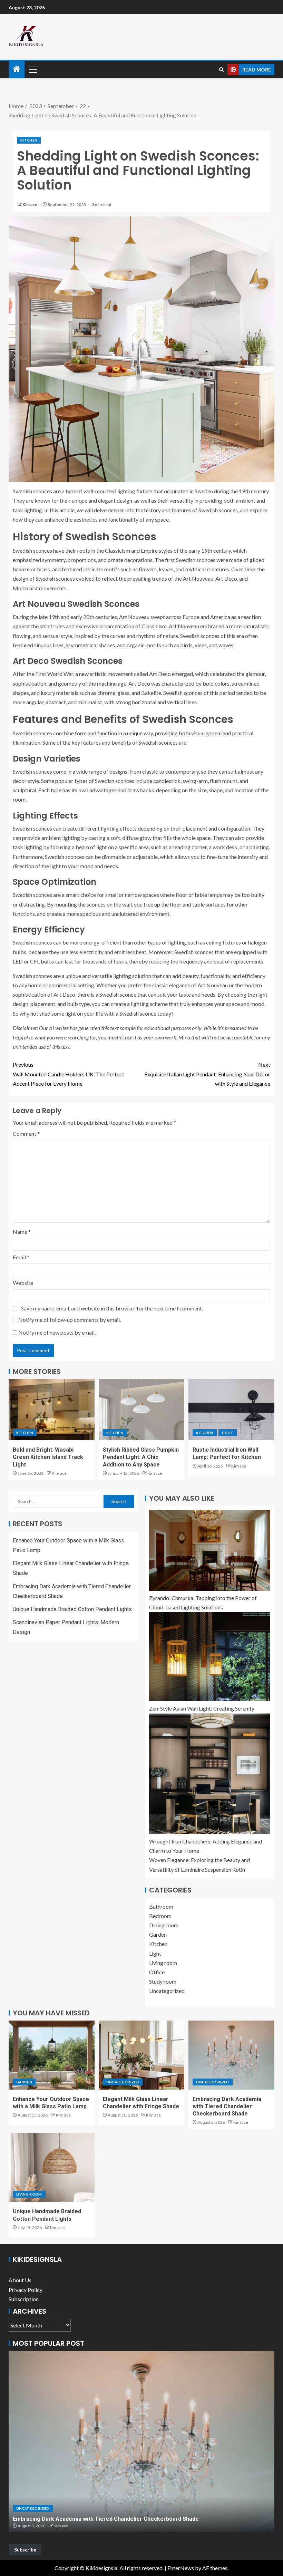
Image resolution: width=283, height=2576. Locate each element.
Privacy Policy (26, 2290)
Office (157, 1972)
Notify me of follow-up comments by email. (70, 1320)
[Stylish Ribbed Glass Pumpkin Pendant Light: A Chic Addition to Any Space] (142, 1410)
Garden (158, 1934)
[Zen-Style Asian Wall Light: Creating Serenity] (210, 1657)
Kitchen (29, 140)
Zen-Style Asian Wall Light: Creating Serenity (202, 1708)
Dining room (164, 1925)
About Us (20, 2280)
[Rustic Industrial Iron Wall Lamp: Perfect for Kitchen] (231, 1410)
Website (23, 1283)
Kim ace (30, 205)
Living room (163, 1963)
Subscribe (25, 2550)
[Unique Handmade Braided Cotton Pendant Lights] (52, 2167)
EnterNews (181, 2568)
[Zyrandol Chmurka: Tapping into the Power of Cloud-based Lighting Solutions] (210, 1550)
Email (21, 1257)
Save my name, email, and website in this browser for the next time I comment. (112, 1308)
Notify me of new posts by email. (57, 1332)
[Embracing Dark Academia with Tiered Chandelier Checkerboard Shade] (231, 2055)
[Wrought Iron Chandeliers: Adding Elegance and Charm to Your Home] (210, 1774)
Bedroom (160, 1916)
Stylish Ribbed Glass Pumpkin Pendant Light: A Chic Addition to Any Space (141, 1457)
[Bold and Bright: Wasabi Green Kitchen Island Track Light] (52, 1410)
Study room (163, 1981)
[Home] (17, 69)
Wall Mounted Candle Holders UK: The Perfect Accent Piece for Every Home (69, 1074)
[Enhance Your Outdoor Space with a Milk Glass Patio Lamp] (52, 2055)
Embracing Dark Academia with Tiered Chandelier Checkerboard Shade (227, 2107)
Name (22, 1232)
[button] (33, 69)
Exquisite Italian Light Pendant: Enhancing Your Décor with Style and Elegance (207, 1074)
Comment (26, 1134)
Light (228, 1433)
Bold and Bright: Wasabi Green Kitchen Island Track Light (48, 1457)
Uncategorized (167, 1991)
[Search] (221, 70)
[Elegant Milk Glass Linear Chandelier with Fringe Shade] (142, 2055)
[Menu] (33, 69)
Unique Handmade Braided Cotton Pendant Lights (72, 1609)
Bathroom (161, 1906)
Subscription (24, 2299)
